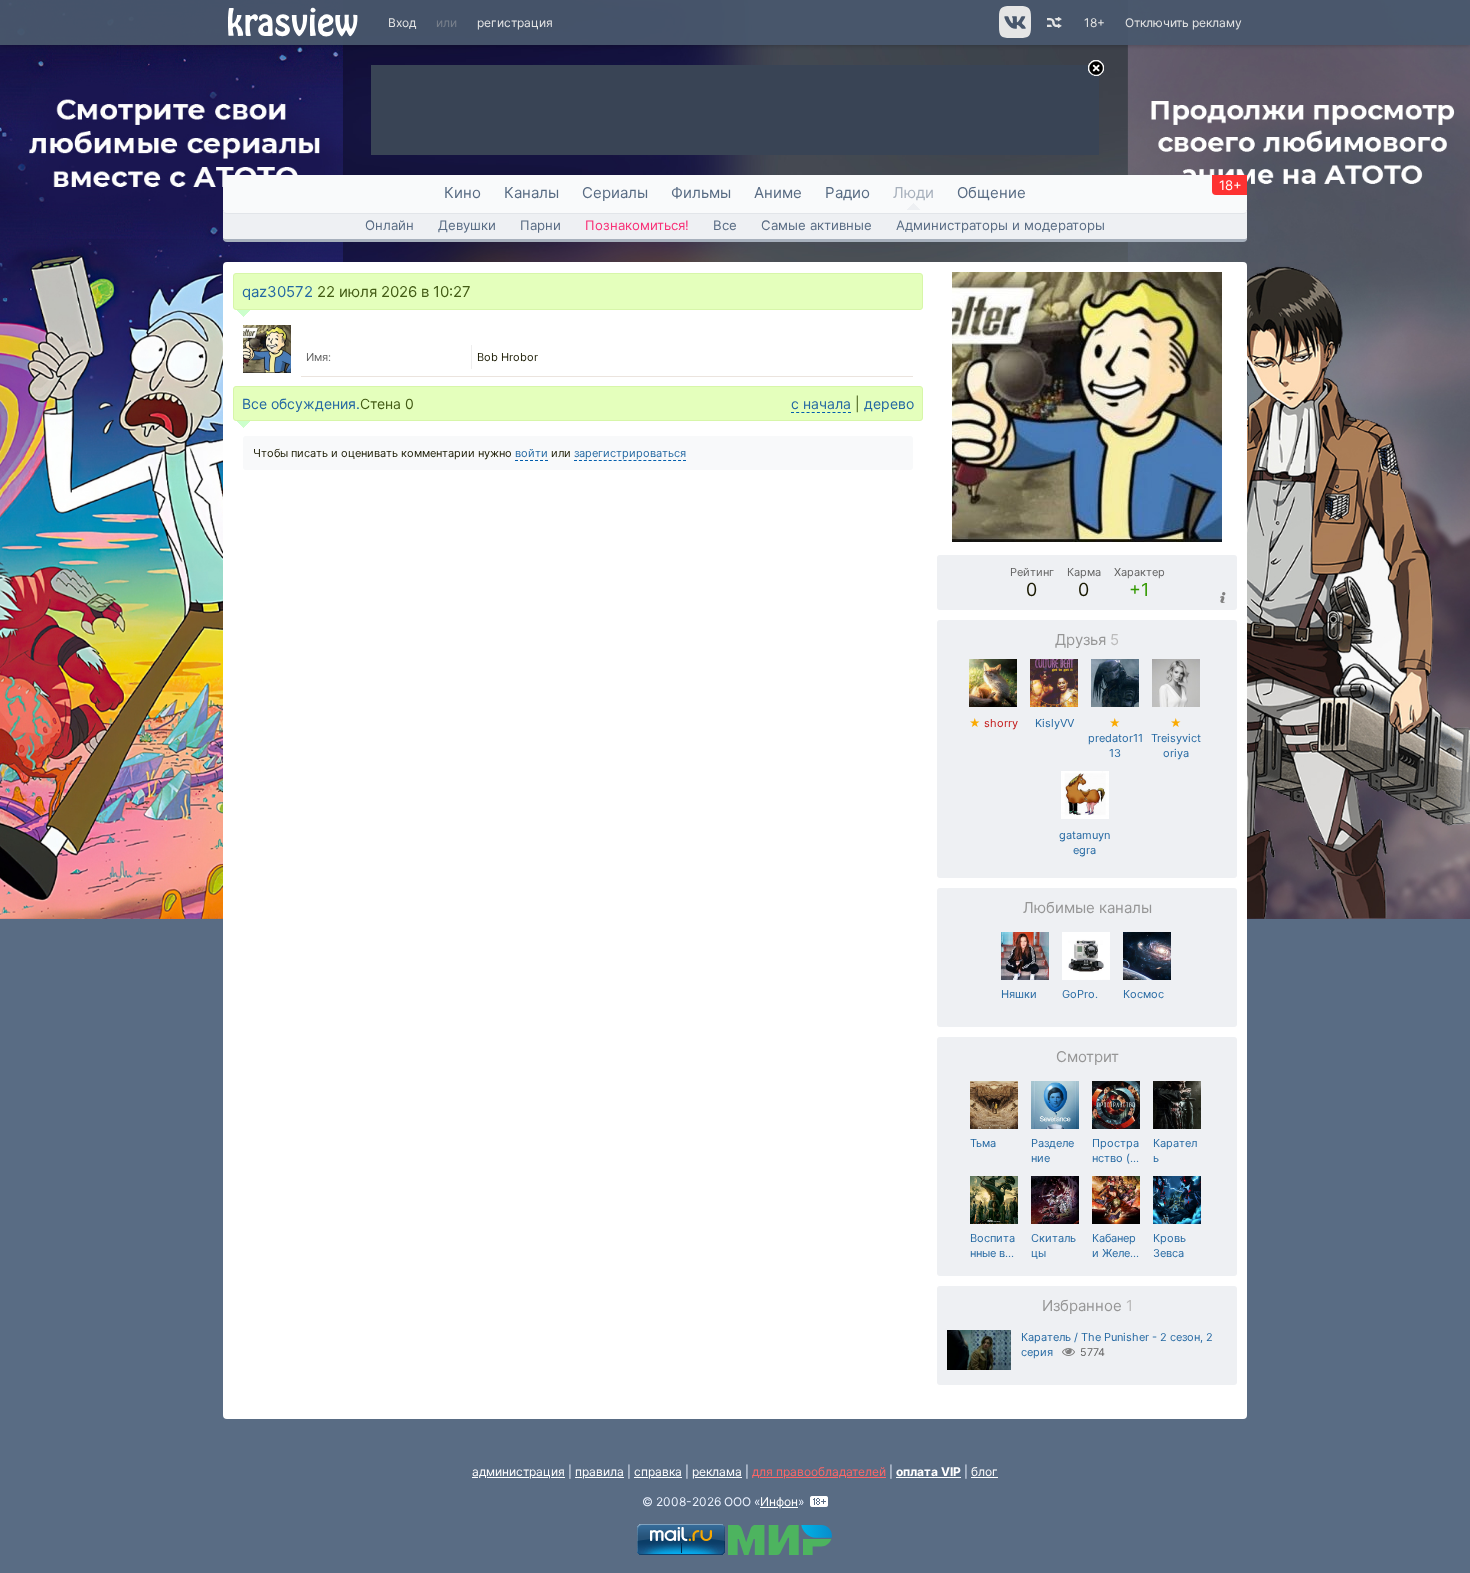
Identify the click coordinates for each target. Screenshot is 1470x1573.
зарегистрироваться (630, 453)
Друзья (1087, 639)
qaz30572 (277, 291)
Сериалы (615, 192)
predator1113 (1115, 738)
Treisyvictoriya (1176, 738)
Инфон (779, 1501)
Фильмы (701, 192)
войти (531, 453)
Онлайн (389, 225)
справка (658, 1471)
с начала (821, 403)
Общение (991, 192)
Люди (913, 192)
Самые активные (816, 225)
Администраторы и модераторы (1000, 225)
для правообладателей (819, 1471)
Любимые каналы (1087, 907)
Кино (462, 192)
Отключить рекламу (1183, 22)
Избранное (1087, 1305)
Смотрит (1087, 1056)
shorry (993, 723)
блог (984, 1471)
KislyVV (1054, 723)
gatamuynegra (1084, 842)
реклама (717, 1471)
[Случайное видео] (1052, 22)
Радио (847, 192)
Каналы (531, 192)
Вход (402, 22)
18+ (1094, 22)
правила (599, 1471)
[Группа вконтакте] (1013, 33)
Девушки (467, 225)
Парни (540, 225)
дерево (889, 403)
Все (725, 225)
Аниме (778, 192)
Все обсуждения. (301, 403)
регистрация (515, 22)
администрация (518, 1471)
